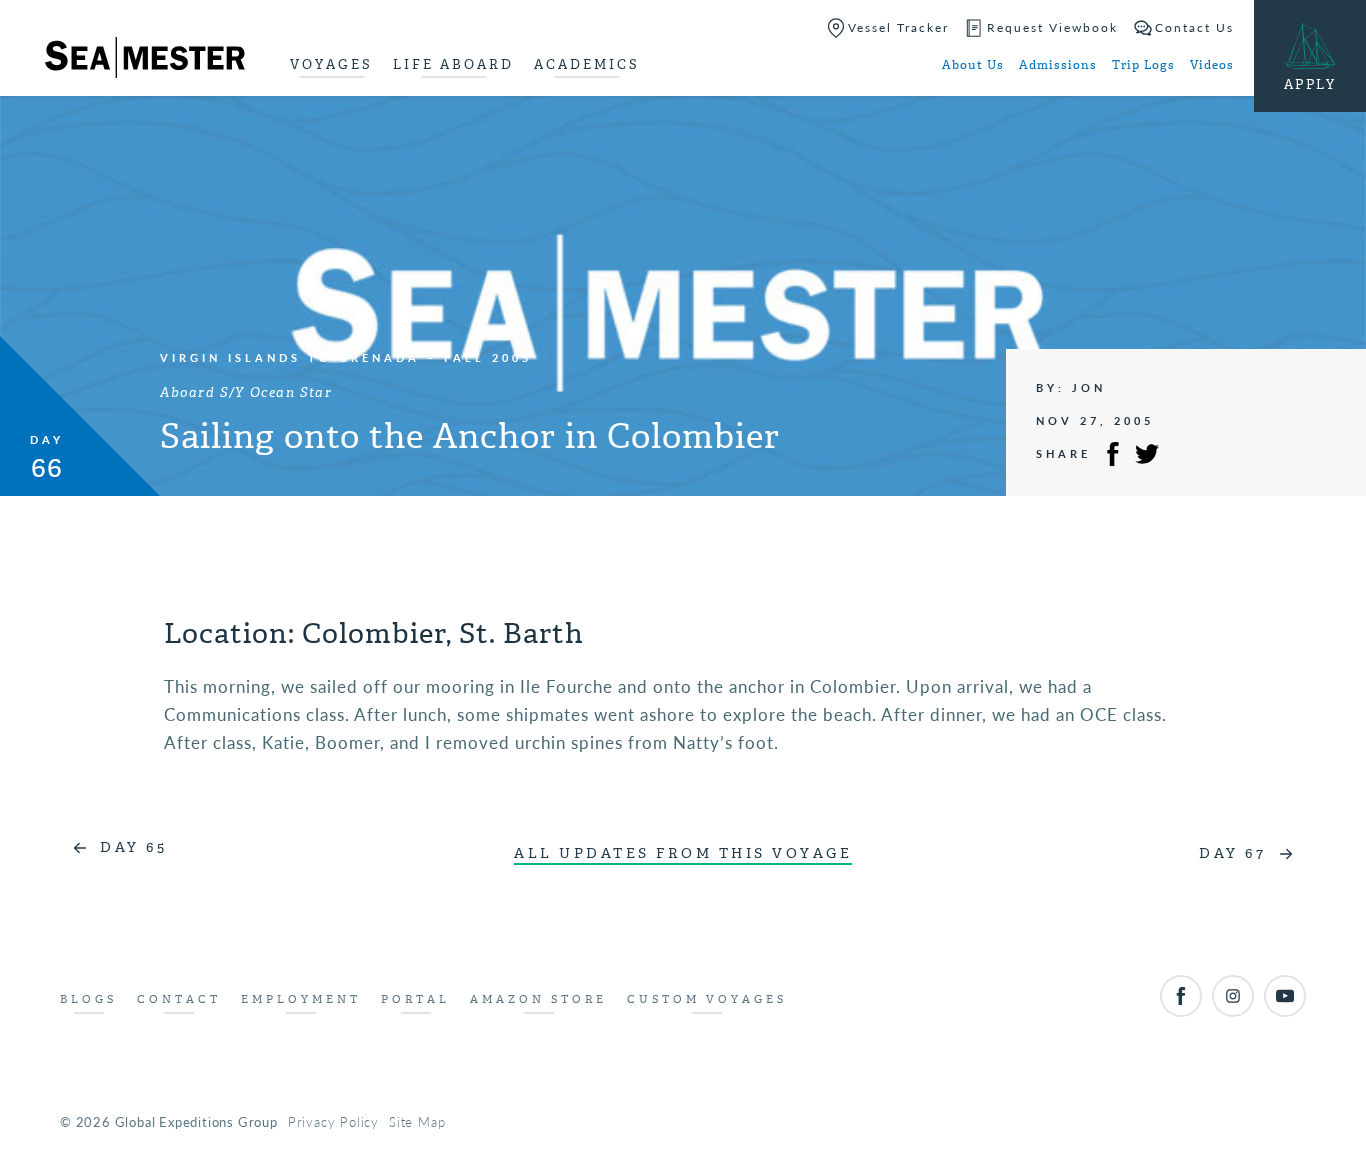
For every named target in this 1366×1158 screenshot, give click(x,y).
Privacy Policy (333, 1121)
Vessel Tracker (898, 27)
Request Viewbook (1052, 27)
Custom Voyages (707, 999)
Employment (301, 999)
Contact (179, 999)
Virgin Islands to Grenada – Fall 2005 (346, 357)
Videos (1212, 65)
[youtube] (1285, 996)
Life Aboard (453, 64)
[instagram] (1233, 996)
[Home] (145, 61)
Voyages (331, 64)
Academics (587, 64)
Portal (415, 999)
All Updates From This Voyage (683, 853)
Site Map (417, 1121)
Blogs (88, 999)
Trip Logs (1143, 65)
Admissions (1058, 65)
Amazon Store (538, 999)
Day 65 (133, 847)
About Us (973, 65)
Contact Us (1194, 27)
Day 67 (1232, 853)
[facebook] (1181, 996)
